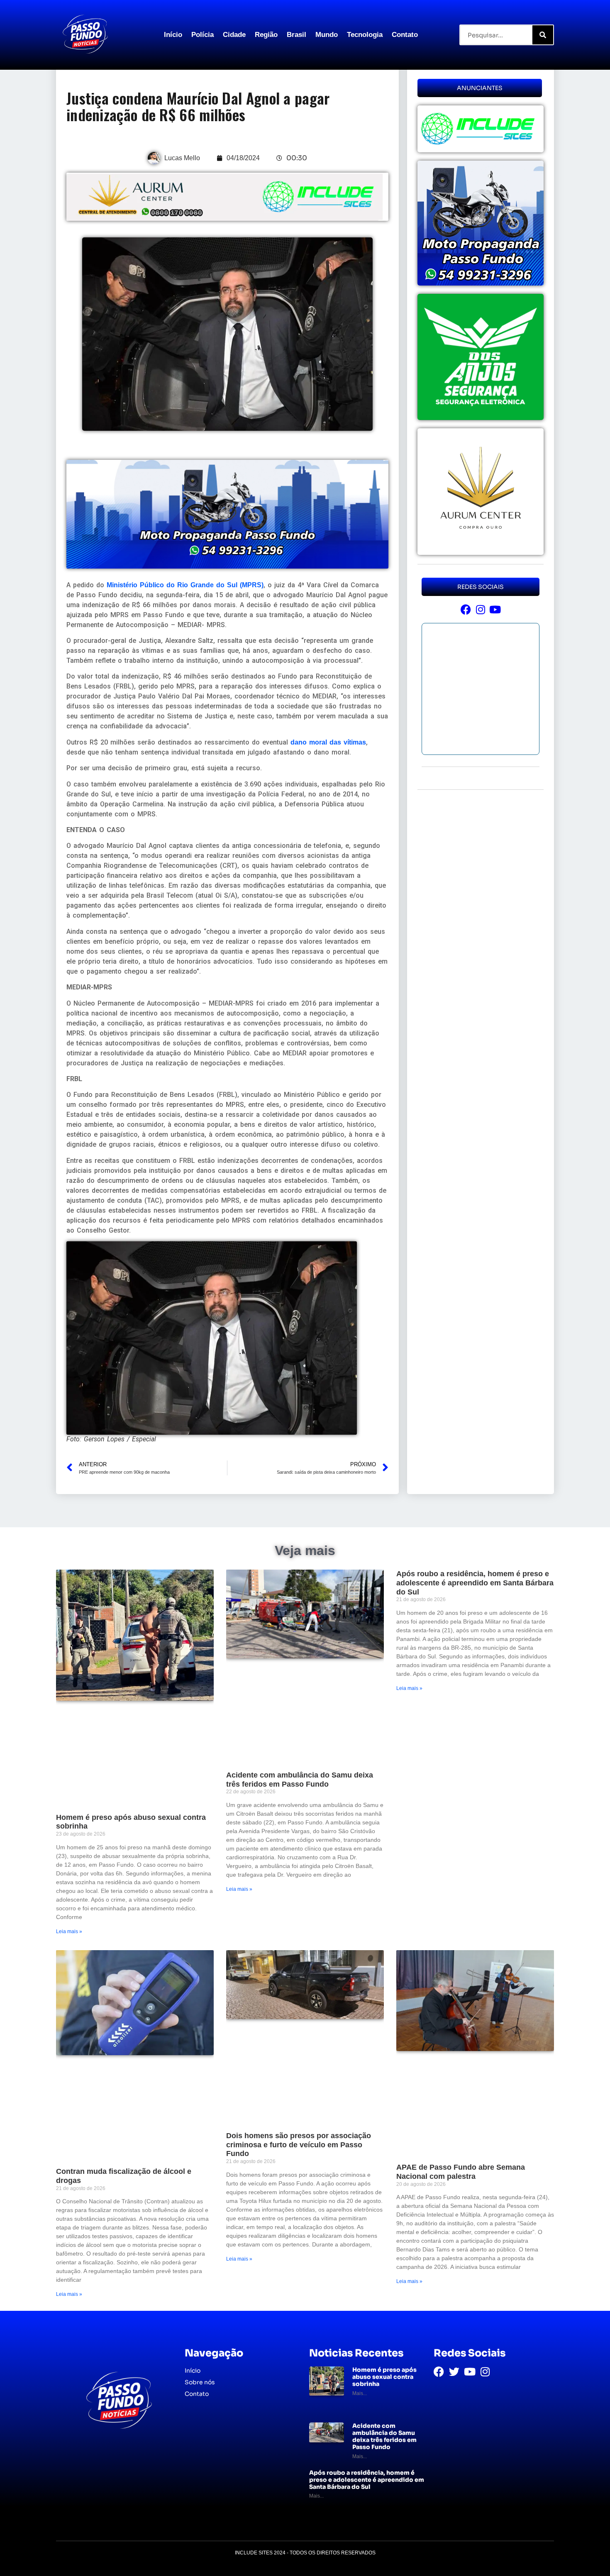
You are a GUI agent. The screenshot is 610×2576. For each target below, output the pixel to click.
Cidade (234, 35)
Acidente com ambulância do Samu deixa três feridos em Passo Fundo (300, 1780)
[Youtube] (495, 609)
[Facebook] (466, 609)
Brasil (296, 35)
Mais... (360, 2393)
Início (173, 35)
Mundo (327, 35)
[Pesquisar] (543, 35)
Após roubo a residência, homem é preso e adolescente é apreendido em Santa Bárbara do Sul (475, 1583)
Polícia (203, 35)
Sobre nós (200, 2382)
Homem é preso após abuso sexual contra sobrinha (384, 2377)
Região (266, 35)
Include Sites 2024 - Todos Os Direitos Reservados (305, 2553)
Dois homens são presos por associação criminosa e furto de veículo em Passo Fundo (299, 2145)
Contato (405, 35)
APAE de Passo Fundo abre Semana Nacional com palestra (461, 2172)
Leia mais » (69, 1931)
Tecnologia (365, 35)
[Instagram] (480, 609)
